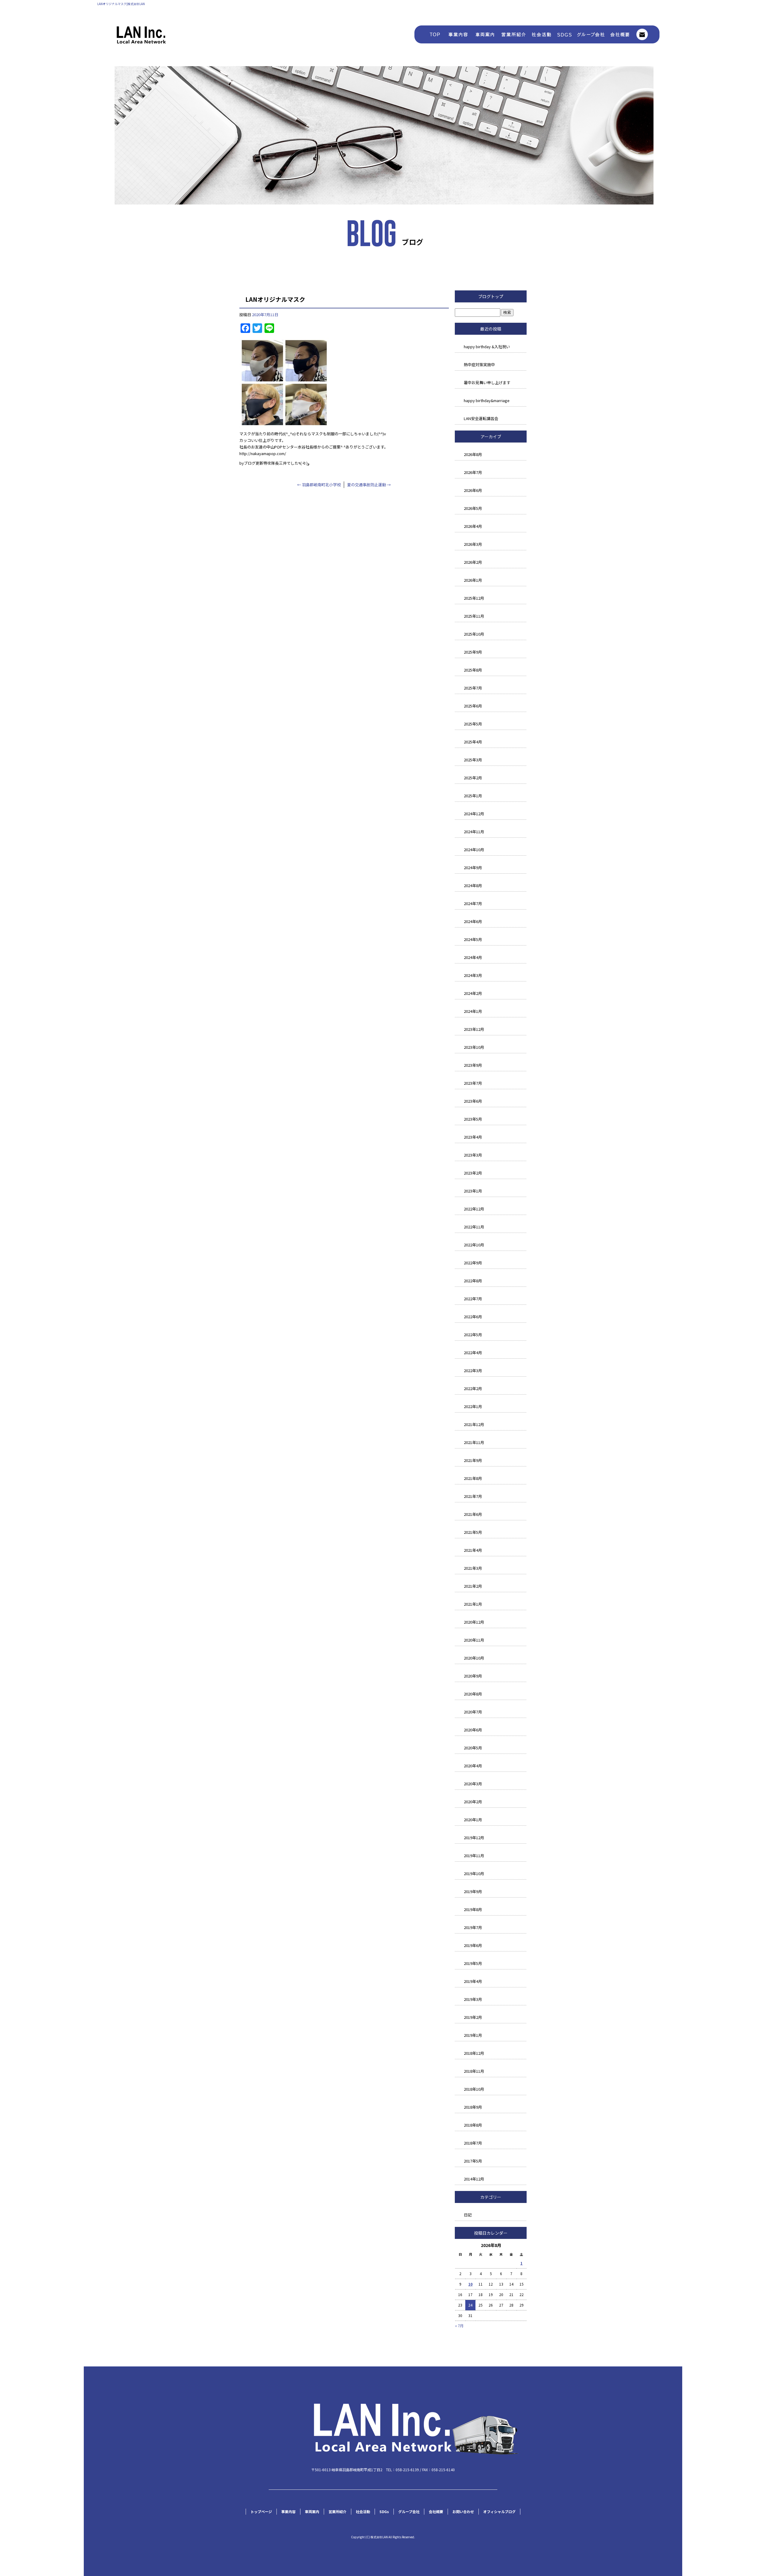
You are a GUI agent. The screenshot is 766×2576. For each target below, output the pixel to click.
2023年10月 (474, 1047)
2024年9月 (473, 867)
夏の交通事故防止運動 (369, 485)
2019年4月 (473, 1981)
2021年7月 (473, 1496)
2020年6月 (473, 1730)
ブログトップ (491, 296)
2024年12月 (474, 814)
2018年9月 (473, 2107)
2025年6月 (473, 706)
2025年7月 (473, 688)
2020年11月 (474, 1640)
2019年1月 (473, 2035)
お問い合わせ (646, 34)
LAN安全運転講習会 (481, 418)
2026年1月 (473, 580)
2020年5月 (473, 1748)
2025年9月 (473, 652)
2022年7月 (473, 1299)
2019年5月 (473, 1963)
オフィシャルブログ (499, 2511)
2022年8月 (473, 1281)
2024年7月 (473, 903)
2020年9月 (473, 1676)
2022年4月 (473, 1353)
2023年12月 (474, 1029)
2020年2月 (473, 1802)
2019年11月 (474, 1856)
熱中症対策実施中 (479, 365)
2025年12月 (474, 598)
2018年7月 (473, 2143)
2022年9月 (473, 1263)
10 (470, 2284)
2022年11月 (474, 1227)
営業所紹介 (513, 34)
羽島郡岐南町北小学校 (319, 485)
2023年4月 (473, 1137)
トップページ (429, 34)
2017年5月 (473, 2161)
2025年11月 (474, 616)
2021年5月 (473, 1532)
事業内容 (458, 34)
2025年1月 (473, 796)
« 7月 (459, 2326)
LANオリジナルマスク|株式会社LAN (121, 4)
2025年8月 (473, 670)
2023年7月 (473, 1083)
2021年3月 (473, 1568)
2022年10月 (474, 1245)
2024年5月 (473, 939)
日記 (468, 2215)
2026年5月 (473, 508)
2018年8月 (473, 2125)
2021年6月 (473, 1514)
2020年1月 (473, 1820)
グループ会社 (589, 34)
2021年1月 (473, 1604)
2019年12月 (474, 1838)
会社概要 (619, 34)
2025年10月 (474, 634)
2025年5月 (473, 724)
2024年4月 (473, 957)
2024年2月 (473, 993)
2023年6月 (473, 1101)
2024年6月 (473, 921)
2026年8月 (473, 454)
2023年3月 (473, 1155)
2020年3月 (473, 1784)
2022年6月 (473, 1317)
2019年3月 (473, 1999)
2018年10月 (474, 2089)
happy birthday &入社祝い (487, 347)
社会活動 (542, 34)
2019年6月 (473, 1945)
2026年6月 (473, 490)
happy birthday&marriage (487, 400)
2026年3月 (473, 544)
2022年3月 (473, 1370)
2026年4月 (473, 526)
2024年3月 (473, 975)
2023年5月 (473, 1119)
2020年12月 (474, 1622)
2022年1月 (473, 1406)
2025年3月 (473, 760)
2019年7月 (473, 1927)
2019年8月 (473, 1909)
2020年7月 (473, 1712)
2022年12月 (474, 1209)
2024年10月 (474, 850)
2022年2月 (473, 1388)
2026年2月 (473, 562)
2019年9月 (473, 1891)
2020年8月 (473, 1694)
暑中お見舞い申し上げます (487, 382)
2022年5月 (473, 1335)
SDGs (564, 34)
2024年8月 (473, 885)
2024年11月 (474, 832)
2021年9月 (473, 1460)
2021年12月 (474, 1424)
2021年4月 (473, 1550)
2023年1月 (473, 1191)
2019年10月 (474, 1873)
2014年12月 (474, 2179)
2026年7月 (473, 472)
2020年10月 (474, 1658)
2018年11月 (474, 2071)
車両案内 (485, 34)
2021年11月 (474, 1442)
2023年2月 (473, 1173)
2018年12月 (474, 2053)
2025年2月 (473, 778)
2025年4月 (473, 742)
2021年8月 (473, 1478)
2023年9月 (473, 1065)
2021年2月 (473, 1586)
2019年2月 (473, 2017)
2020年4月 (473, 1766)
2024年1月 (473, 1011)
